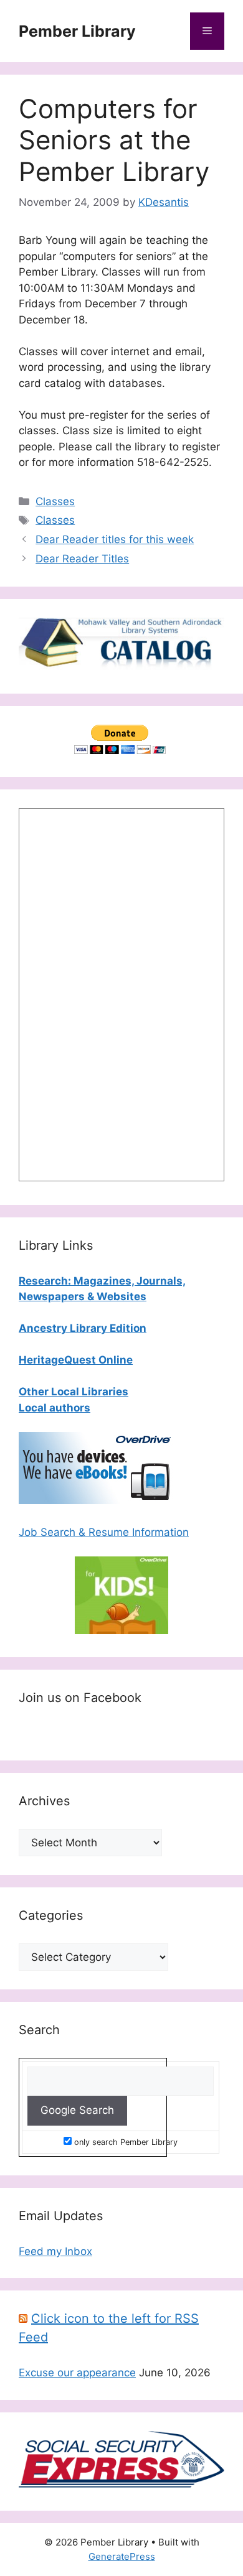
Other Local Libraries (74, 1392)
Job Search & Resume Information (104, 1532)
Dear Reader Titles (82, 559)
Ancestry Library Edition (83, 1328)
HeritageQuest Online (76, 1360)
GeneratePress (122, 2556)
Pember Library (77, 31)
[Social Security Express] (121, 2484)
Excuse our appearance (77, 2373)
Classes (55, 501)
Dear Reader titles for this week (115, 539)
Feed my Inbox (55, 2251)
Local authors (55, 1408)
